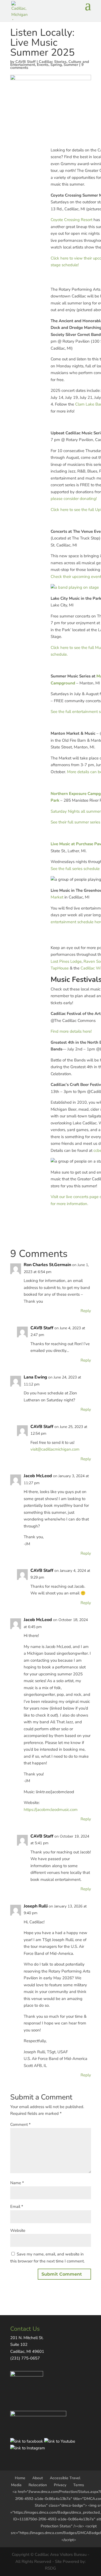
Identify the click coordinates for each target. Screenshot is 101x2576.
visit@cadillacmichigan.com (55, 1449)
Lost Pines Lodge (66, 961)
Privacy (60, 2485)
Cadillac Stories (53, 62)
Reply (86, 1311)
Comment (20, 2124)
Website (18, 2230)
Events (43, 65)
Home (20, 2478)
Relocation (38, 2485)
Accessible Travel (65, 2478)
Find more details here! (71, 1031)
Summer (71, 65)
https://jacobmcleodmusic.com (51, 1810)
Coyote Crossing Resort (72, 220)
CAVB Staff (25, 62)
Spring (56, 65)
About (38, 2478)
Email (17, 2207)
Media (16, 2485)
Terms (79, 2485)
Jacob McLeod (38, 1476)
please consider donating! (74, 499)
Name (17, 2183)
